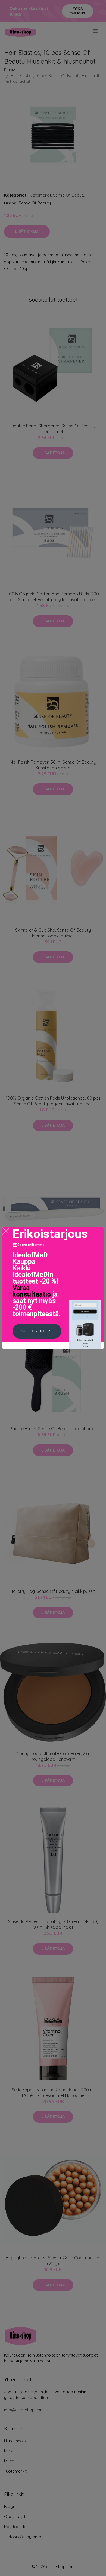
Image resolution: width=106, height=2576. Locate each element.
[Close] (6, 1231)
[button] (37, 1331)
